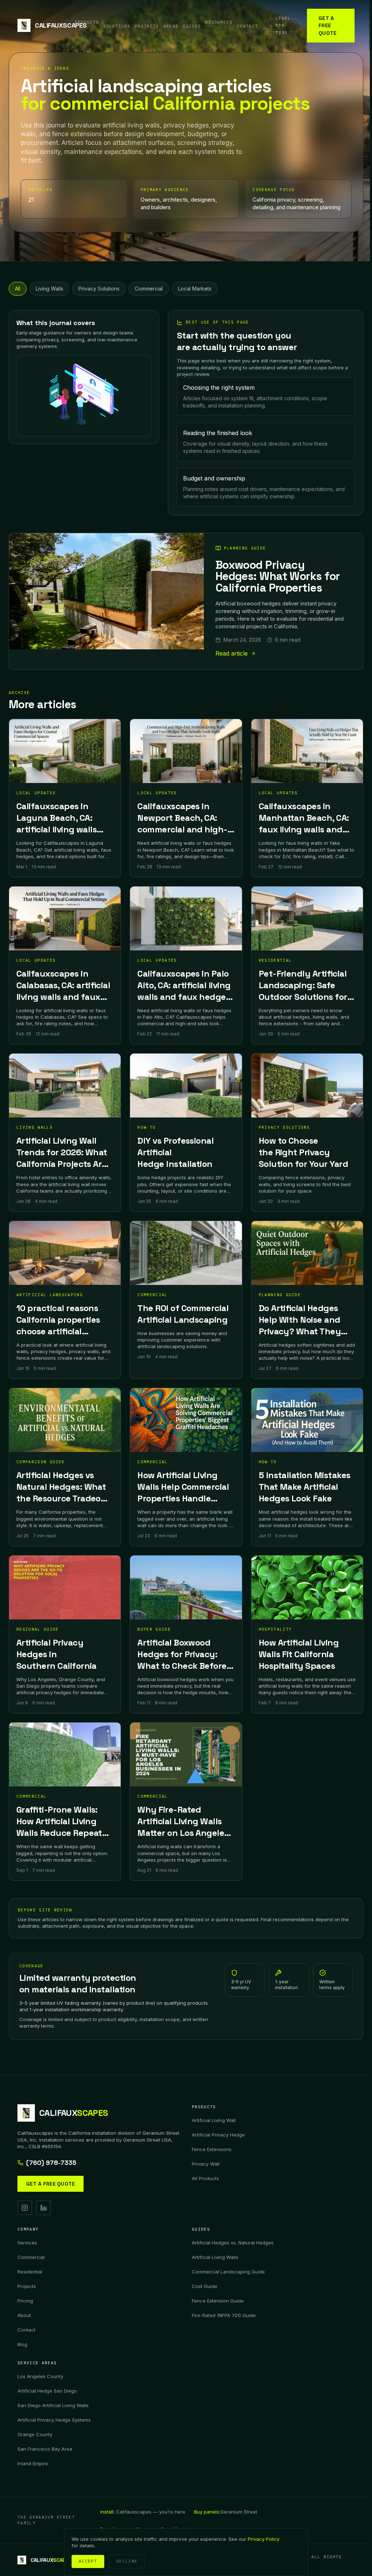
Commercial (149, 289)
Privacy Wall (206, 2164)
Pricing (25, 2301)
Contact (247, 26)
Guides (192, 26)
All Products (205, 2178)
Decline (127, 2561)
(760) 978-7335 (51, 2163)
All (18, 289)
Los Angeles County (40, 2376)
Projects (147, 26)
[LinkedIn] (44, 2208)
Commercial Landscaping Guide (228, 2272)
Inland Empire (33, 2463)
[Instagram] (25, 2208)
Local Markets (195, 289)
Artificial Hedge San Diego (47, 2391)
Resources (219, 22)
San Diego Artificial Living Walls (53, 2405)
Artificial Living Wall (214, 2120)
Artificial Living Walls (215, 2257)
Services (27, 2243)
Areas (171, 26)
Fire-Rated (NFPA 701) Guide (224, 2315)
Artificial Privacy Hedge (218, 2135)
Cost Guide (205, 2286)
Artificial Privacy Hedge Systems (54, 2420)
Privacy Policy (264, 2539)
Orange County (35, 2434)
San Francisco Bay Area (45, 2449)
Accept (88, 2561)
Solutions (117, 26)
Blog (22, 2344)
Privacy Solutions (99, 289)
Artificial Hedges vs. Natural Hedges (233, 2243)
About (24, 2315)
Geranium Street (226, 2512)
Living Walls (49, 289)
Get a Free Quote (327, 26)
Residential (30, 2272)
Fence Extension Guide (218, 2301)
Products (87, 22)
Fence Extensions (212, 2149)
